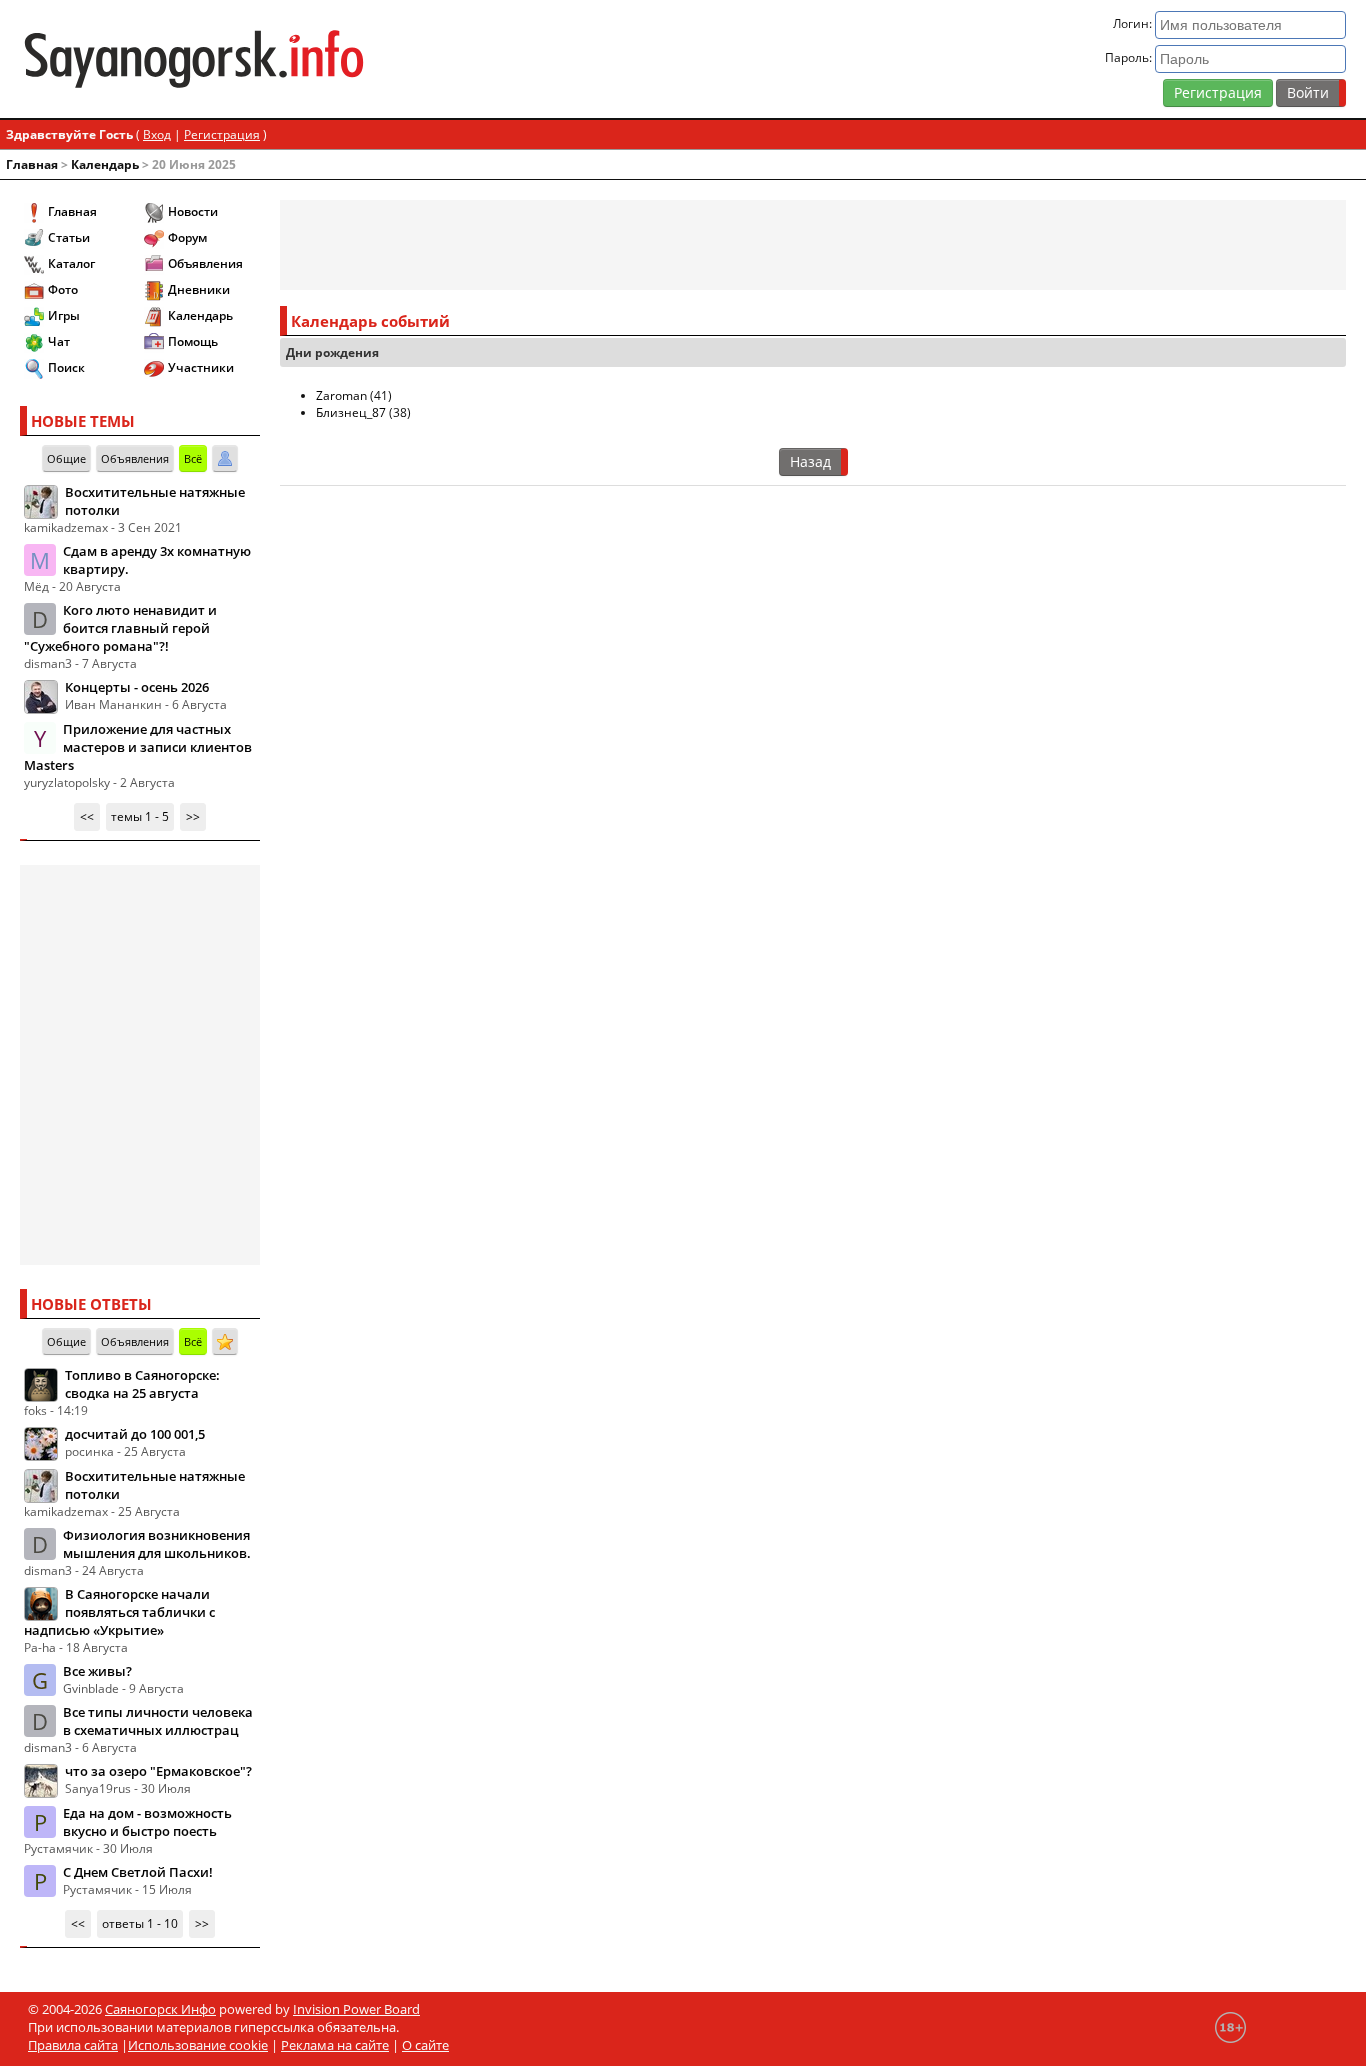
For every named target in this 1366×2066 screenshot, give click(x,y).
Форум (187, 237)
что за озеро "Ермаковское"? (158, 1771)
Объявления (205, 263)
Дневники (199, 289)
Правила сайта (73, 2045)
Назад (810, 461)
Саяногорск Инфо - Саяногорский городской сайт (237, 59)
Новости (193, 211)
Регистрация (1218, 92)
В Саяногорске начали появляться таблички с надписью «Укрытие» (119, 1612)
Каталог (71, 263)
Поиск (66, 367)
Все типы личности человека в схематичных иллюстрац (158, 1721)
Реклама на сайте (335, 2045)
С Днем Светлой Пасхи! (138, 1872)
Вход (157, 134)
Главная (32, 164)
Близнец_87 (351, 412)
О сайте (425, 2045)
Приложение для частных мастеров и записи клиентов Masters (138, 747)
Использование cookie (198, 2045)
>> (193, 816)
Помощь (193, 341)
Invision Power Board (356, 2009)
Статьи (69, 237)
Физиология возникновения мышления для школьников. (157, 1544)
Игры (64, 315)
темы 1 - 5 (140, 816)
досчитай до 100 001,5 (135, 1434)
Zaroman (341, 395)
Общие (66, 458)
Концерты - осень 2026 (137, 687)
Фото (63, 289)
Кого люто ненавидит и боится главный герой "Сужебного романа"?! (120, 628)
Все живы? (97, 1671)
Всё (193, 458)
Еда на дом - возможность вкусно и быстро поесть (147, 1822)
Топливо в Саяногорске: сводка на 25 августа (142, 1384)
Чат (59, 341)
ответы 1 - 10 (140, 1923)
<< (87, 816)
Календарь (105, 164)
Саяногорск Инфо (160, 2009)
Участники (201, 367)
